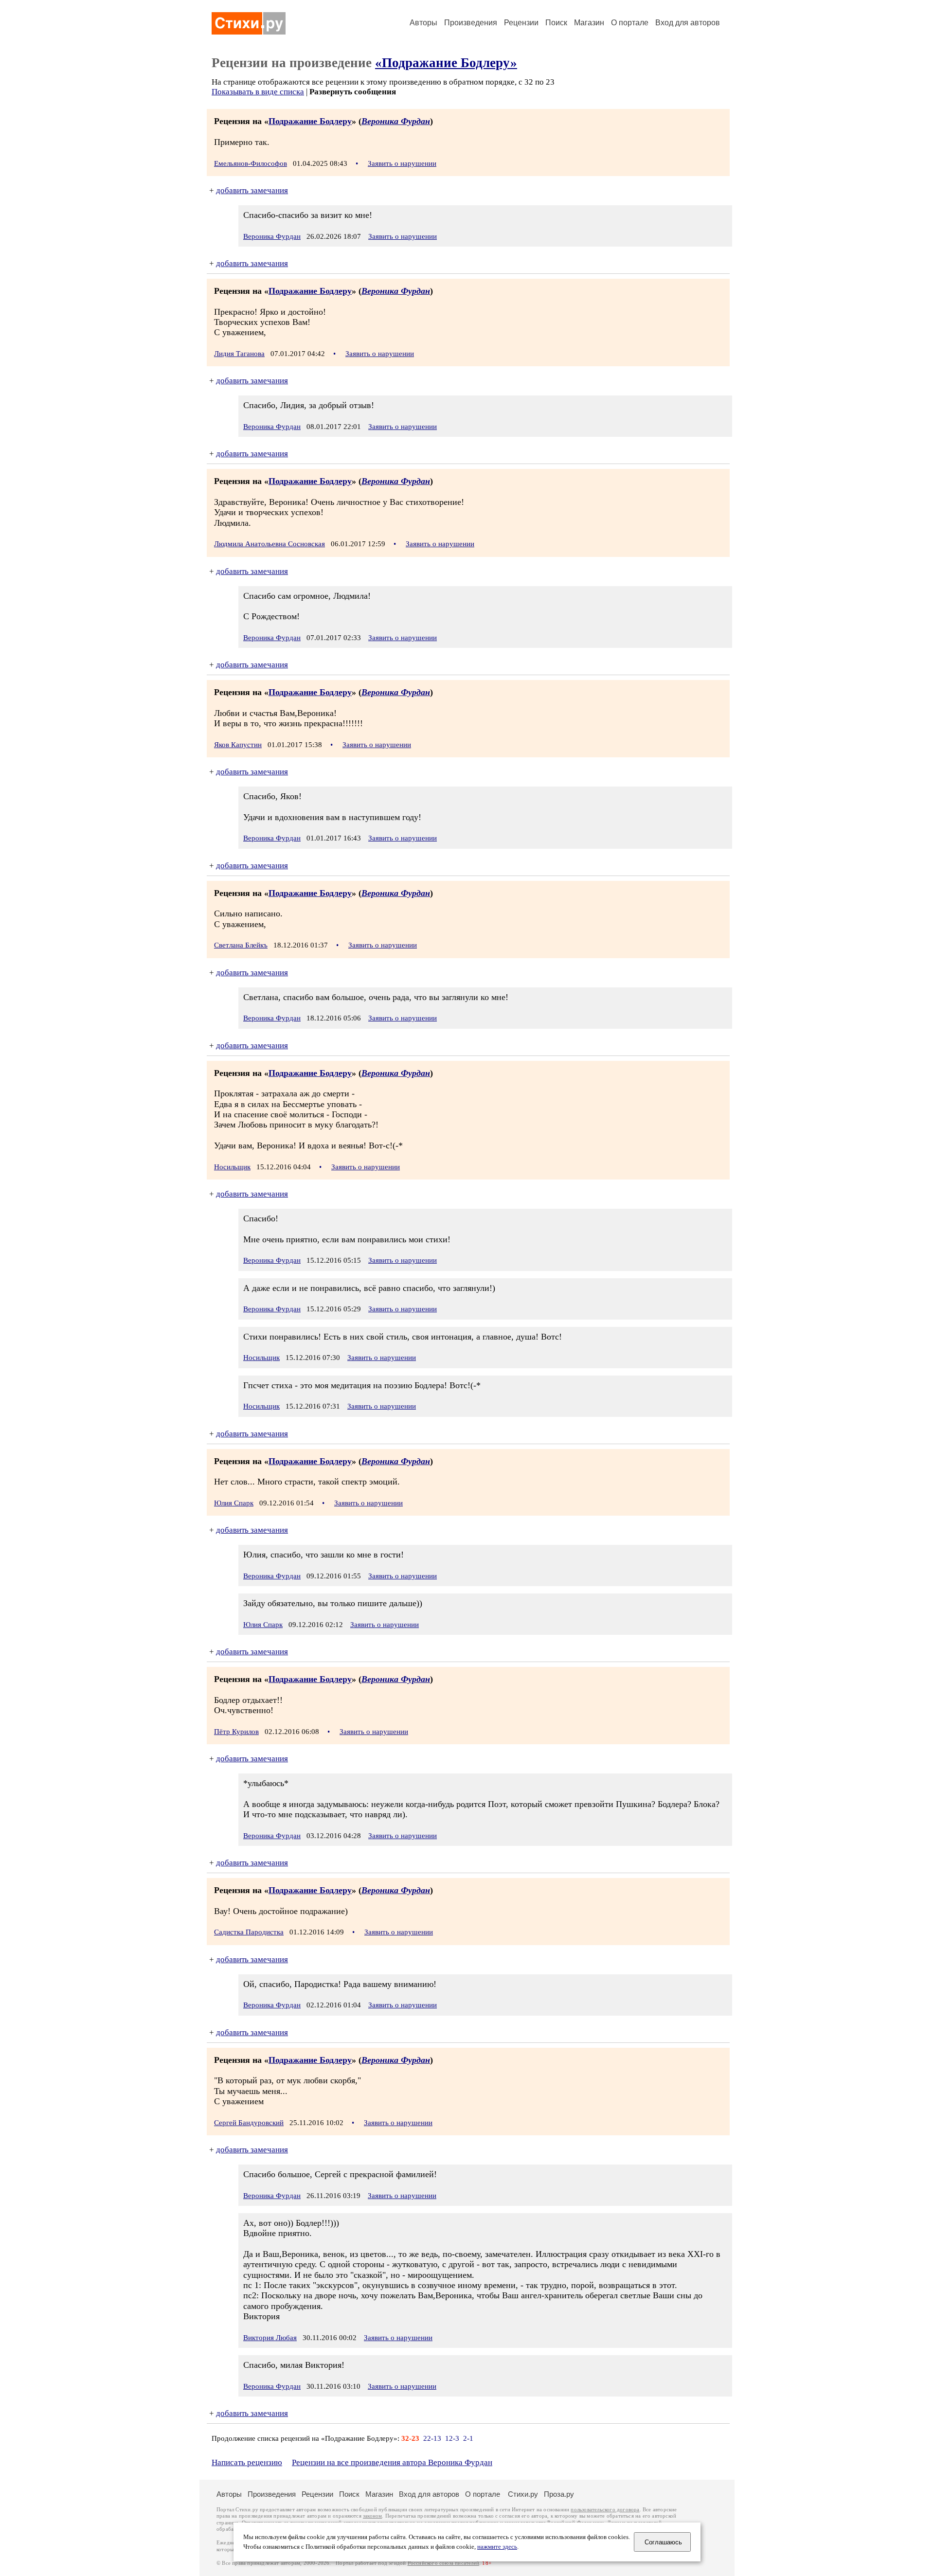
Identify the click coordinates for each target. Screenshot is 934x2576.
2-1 (468, 2438)
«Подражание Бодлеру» (446, 63)
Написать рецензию (247, 2462)
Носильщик (232, 1167)
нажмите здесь (497, 2547)
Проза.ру (559, 2494)
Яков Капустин (238, 745)
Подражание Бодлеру (310, 121)
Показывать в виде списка (258, 92)
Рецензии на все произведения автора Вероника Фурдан (392, 2462)
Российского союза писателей (443, 2563)
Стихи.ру (523, 2494)
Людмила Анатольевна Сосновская (269, 544)
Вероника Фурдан (396, 121)
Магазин (589, 23)
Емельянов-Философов (251, 163)
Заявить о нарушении (402, 163)
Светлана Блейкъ (241, 945)
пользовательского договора (605, 2510)
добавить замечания (252, 190)
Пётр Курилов (236, 1732)
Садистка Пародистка (249, 1932)
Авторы (423, 23)
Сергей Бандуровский (249, 2123)
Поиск (556, 23)
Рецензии (521, 23)
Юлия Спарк (234, 1503)
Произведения (471, 23)
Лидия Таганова (239, 354)
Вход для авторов (688, 23)
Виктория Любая (270, 2338)
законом (372, 2516)
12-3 (452, 2438)
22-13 (432, 2438)
